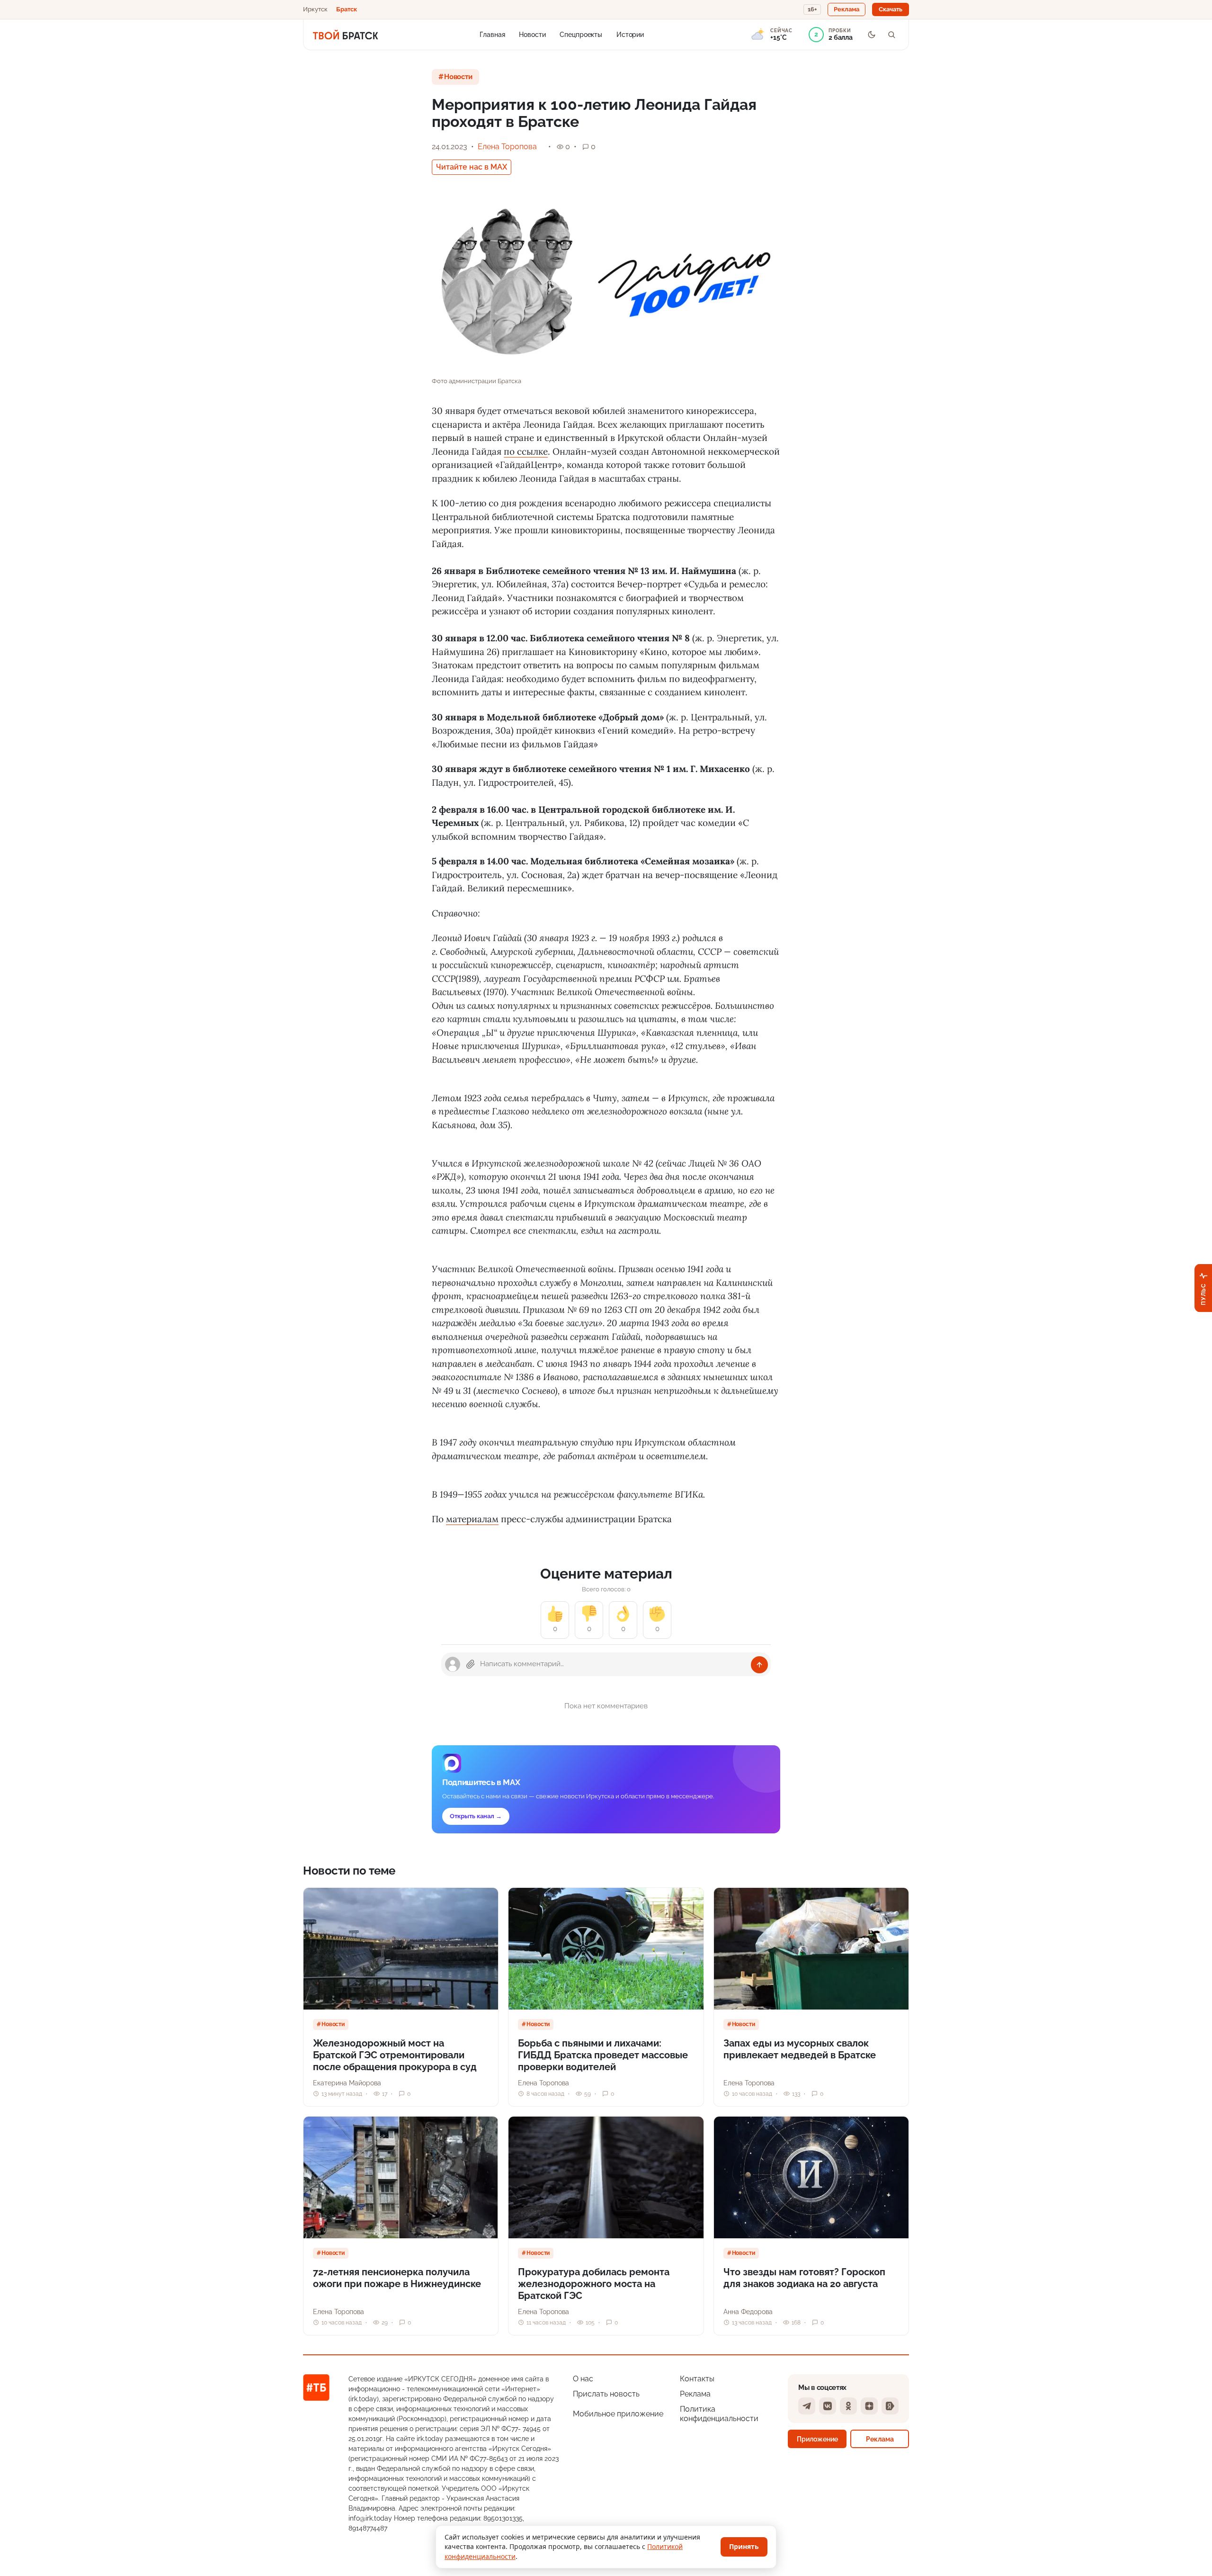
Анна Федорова (748, 2312)
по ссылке (526, 451)
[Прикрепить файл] (471, 1664)
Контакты (697, 2379)
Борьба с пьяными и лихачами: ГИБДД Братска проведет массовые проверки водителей (603, 2055)
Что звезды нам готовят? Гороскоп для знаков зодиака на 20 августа (804, 2278)
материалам (472, 1519)
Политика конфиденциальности (719, 2414)
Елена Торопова (507, 147)
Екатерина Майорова (347, 2083)
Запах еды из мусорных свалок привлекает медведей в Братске (800, 2049)
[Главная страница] (345, 35)
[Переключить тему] (872, 35)
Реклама (695, 2394)
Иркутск (315, 9)
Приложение (817, 2439)
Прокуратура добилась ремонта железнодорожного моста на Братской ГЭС (594, 2284)
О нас (583, 2379)
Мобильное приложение (618, 2414)
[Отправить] (759, 1665)
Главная (492, 34)
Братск (347, 9)
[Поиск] (891, 35)
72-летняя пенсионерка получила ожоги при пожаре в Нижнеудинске (397, 2278)
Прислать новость (606, 2394)
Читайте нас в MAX (472, 167)
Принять (744, 2546)
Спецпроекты (581, 34)
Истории (630, 34)
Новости (532, 34)
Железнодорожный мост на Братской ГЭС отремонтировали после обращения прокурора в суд (395, 2055)
